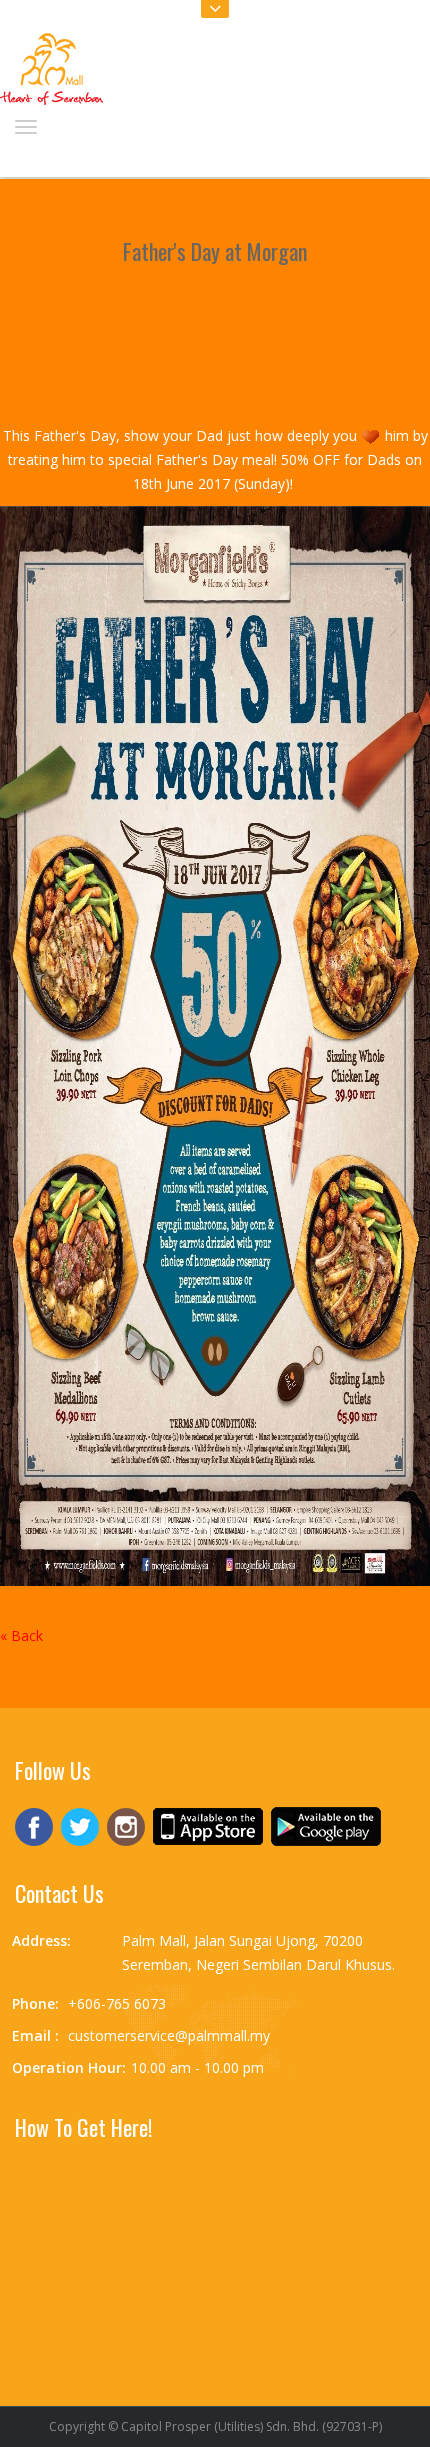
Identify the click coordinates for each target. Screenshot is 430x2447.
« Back (21, 1635)
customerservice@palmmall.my (169, 2035)
